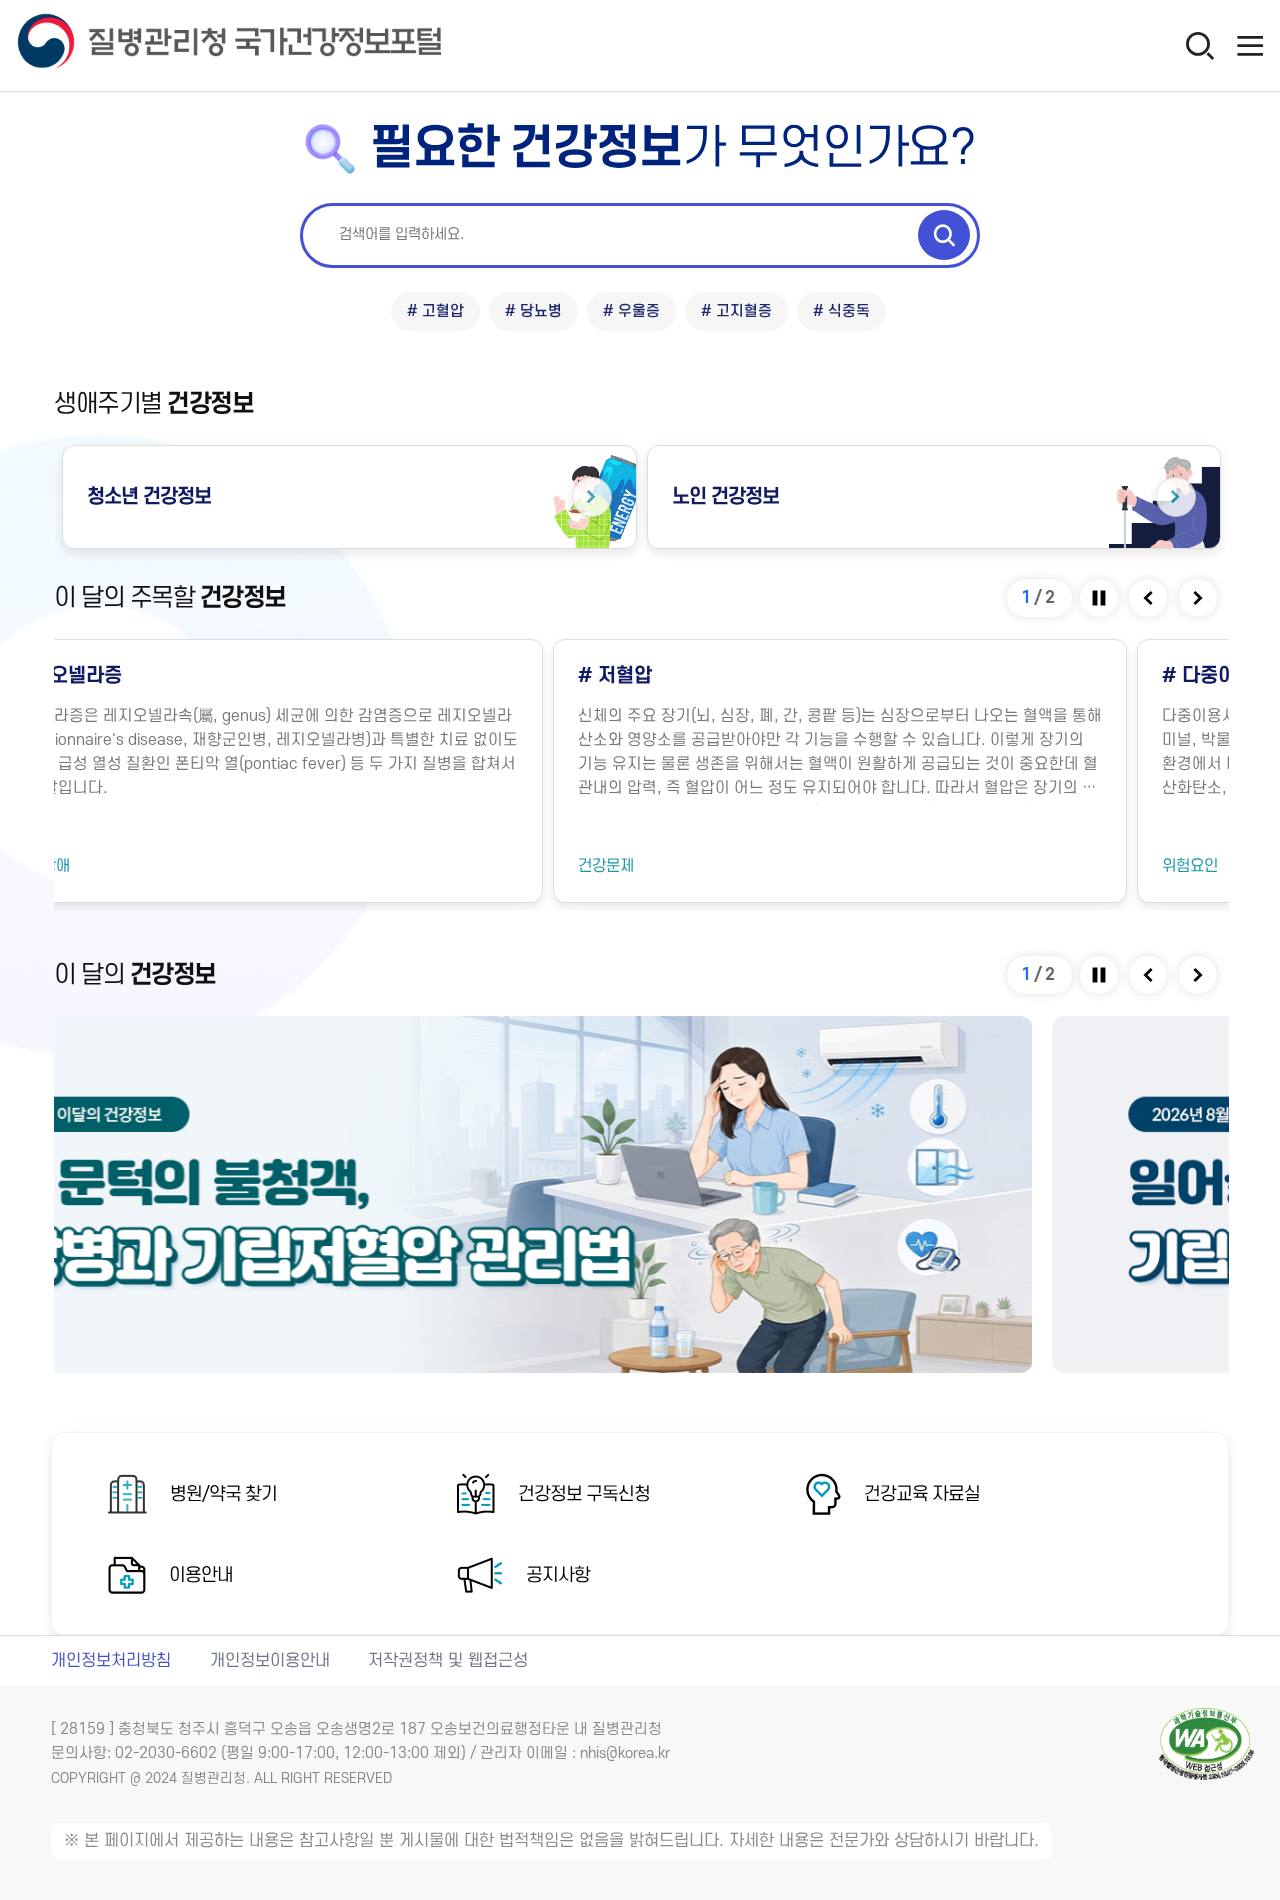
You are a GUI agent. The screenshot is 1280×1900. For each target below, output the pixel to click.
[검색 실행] (944, 235)
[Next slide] (1199, 598)
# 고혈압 (435, 311)
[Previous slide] (1149, 598)
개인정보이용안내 (270, 1661)
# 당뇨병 (533, 311)
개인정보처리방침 (111, 1661)
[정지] (1100, 598)
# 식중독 (841, 311)
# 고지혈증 (736, 311)
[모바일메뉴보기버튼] (1250, 45)
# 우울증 (631, 311)
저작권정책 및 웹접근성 (448, 1661)
